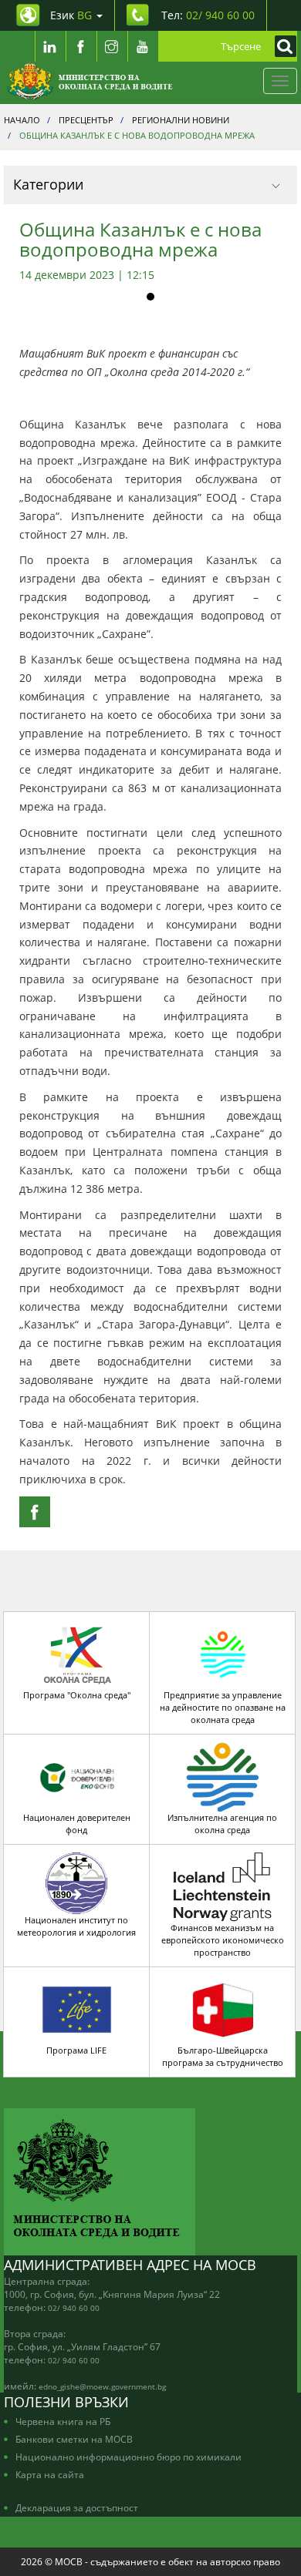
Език (71, 15)
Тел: (208, 15)
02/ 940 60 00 (74, 2308)
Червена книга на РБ (63, 2421)
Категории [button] (48, 184)
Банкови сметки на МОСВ (74, 2439)
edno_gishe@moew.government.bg (102, 2386)
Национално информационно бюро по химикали (129, 2457)
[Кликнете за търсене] (282, 46)
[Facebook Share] (35, 1512)
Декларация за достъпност (77, 2507)
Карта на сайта (50, 2474)
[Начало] (90, 81)
